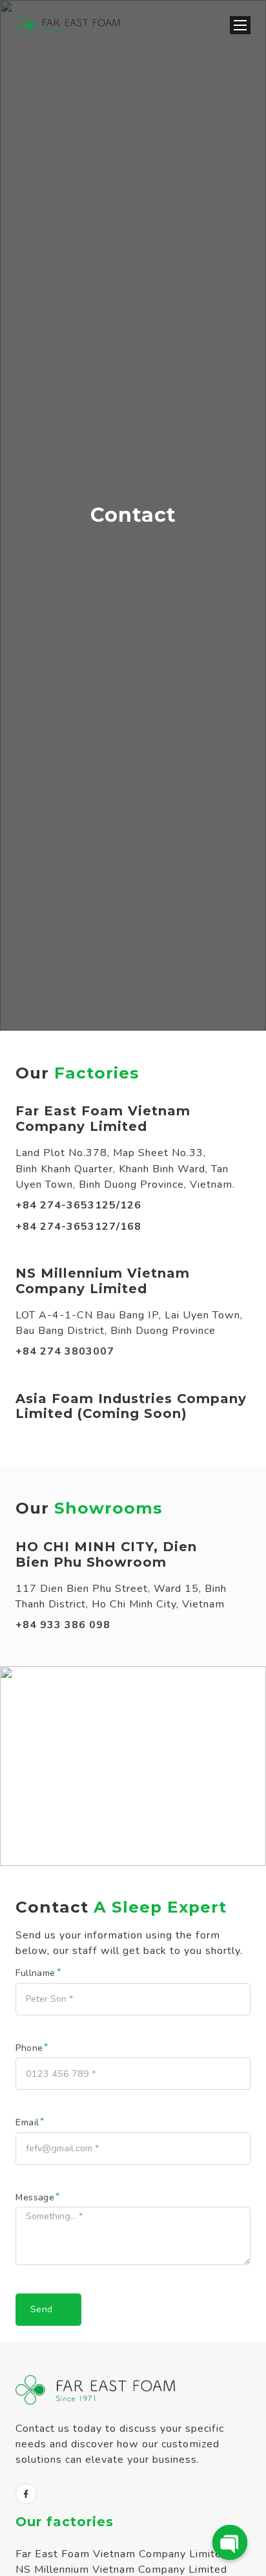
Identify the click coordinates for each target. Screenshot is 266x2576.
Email (27, 2123)
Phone (29, 2048)
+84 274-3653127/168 (78, 1227)
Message (35, 2198)
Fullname (35, 1973)
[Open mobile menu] (240, 25)
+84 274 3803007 (65, 1351)
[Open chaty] (230, 2542)
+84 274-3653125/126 (78, 1205)
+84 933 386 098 (63, 1625)
